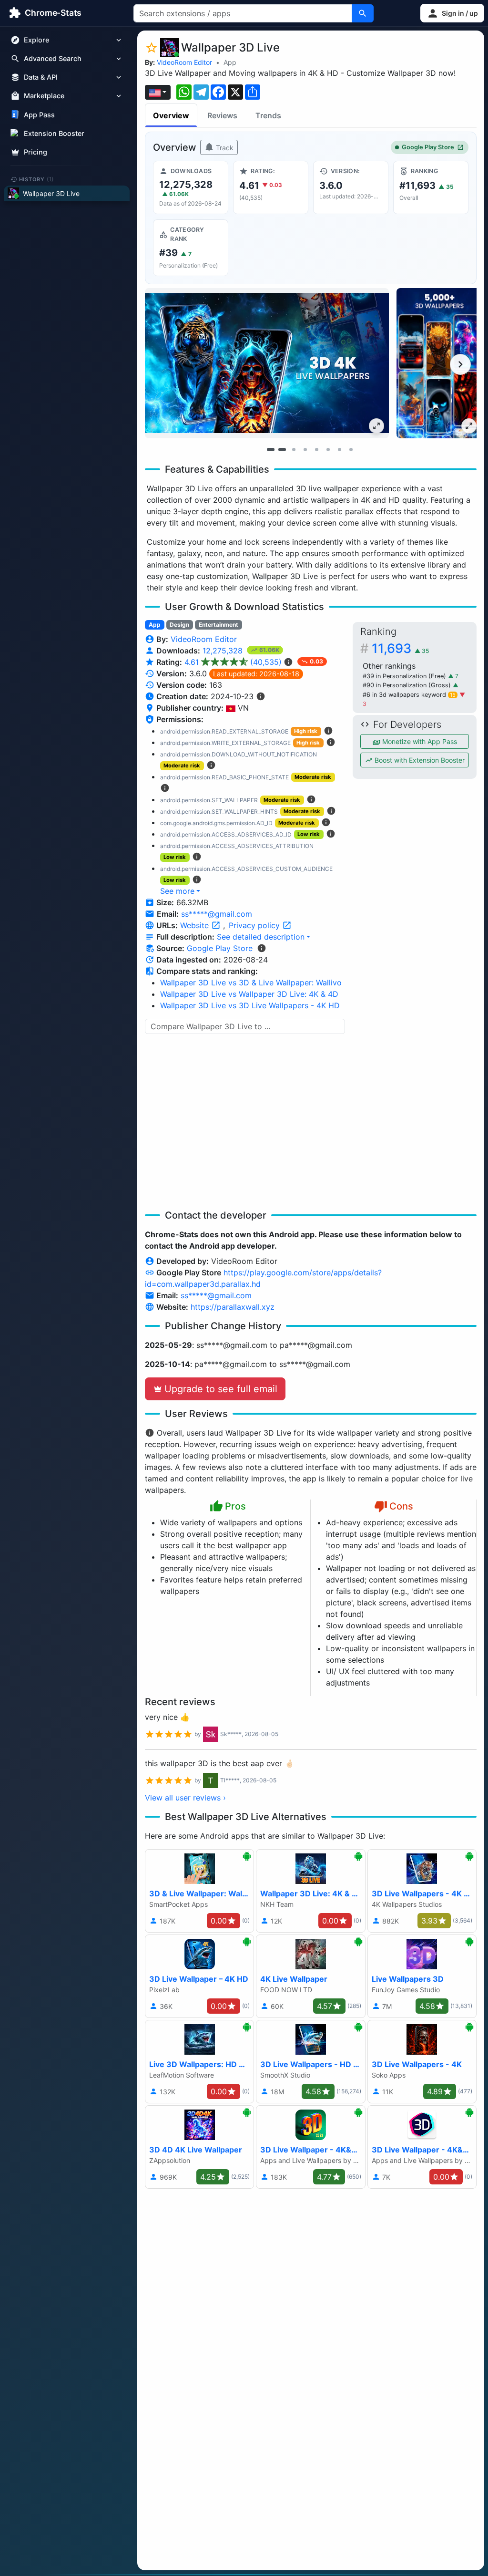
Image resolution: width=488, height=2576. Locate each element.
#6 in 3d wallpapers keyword (409, 695)
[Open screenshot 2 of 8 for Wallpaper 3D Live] (439, 363)
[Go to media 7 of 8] (339, 450)
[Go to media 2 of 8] (282, 450)
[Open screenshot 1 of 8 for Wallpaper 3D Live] (267, 363)
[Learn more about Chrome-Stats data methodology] (262, 948)
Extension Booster (54, 133)
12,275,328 (224, 651)
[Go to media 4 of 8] (305, 450)
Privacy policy (255, 925)
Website (196, 925)
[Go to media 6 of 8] (328, 450)
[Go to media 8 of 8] (351, 450)
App (230, 62)
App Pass (39, 115)
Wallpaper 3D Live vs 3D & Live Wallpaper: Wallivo (251, 983)
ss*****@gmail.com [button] (217, 914)
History (37, 179)
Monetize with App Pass (419, 741)
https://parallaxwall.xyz (233, 1307)
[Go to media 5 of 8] (316, 450)
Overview (171, 115)
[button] (452, 13)
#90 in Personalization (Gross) (408, 685)
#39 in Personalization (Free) (405, 676)
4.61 (233, 662)
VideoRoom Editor (184, 62)
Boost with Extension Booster (419, 760)
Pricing (36, 152)
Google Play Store (428, 147)
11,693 (400, 648)
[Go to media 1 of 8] (271, 450)
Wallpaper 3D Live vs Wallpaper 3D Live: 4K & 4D (249, 994)
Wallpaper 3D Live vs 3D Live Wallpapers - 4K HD (250, 1005)
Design (179, 625)
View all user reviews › (185, 1798)
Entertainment (219, 625)
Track (224, 148)
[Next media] (460, 364)
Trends (268, 115)
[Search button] (363, 13)
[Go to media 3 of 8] (294, 450)
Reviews (222, 115)
